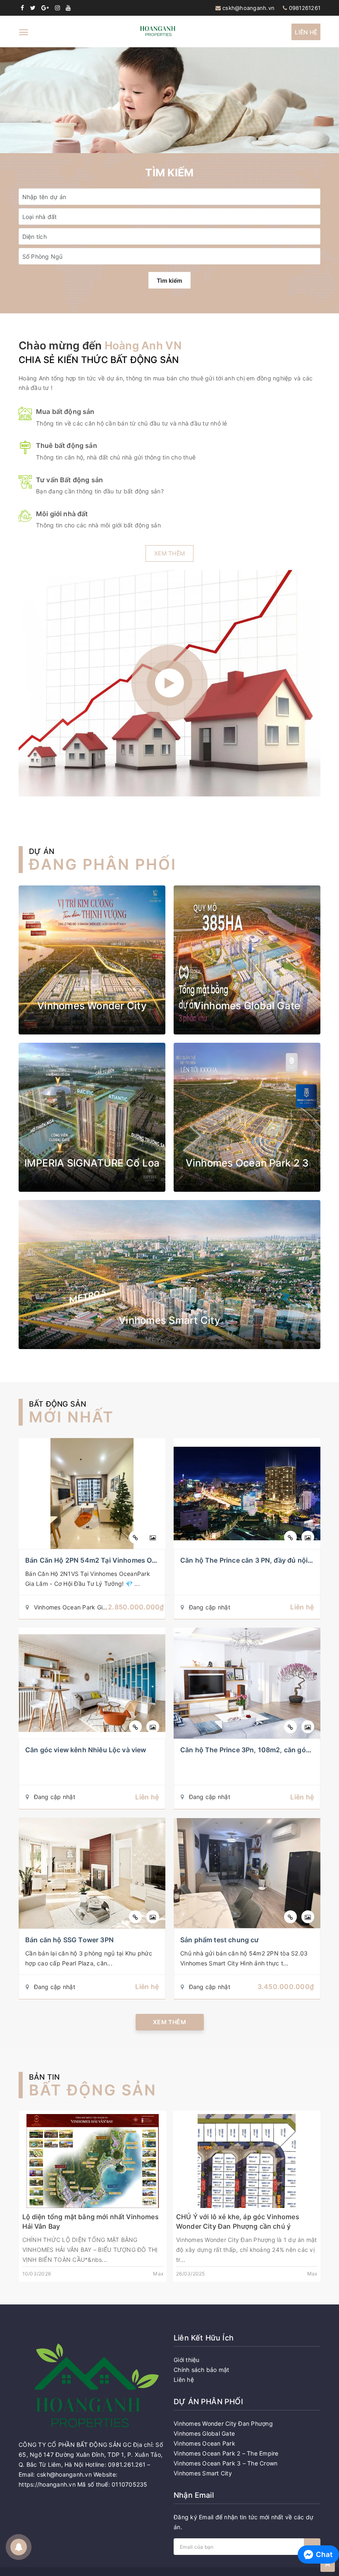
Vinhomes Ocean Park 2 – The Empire (226, 2453)
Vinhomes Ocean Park (204, 2443)
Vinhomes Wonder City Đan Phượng (223, 2423)
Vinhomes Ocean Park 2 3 (247, 1163)
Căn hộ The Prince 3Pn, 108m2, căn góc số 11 (254, 1750)
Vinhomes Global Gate (247, 1006)
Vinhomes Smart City (169, 1320)
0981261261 (305, 8)
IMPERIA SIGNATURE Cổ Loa (92, 1163)
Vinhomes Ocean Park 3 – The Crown (226, 2463)
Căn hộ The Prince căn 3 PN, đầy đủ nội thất (251, 1560)
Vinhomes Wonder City (92, 1006)
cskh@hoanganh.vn (248, 8)
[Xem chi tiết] (135, 1537)
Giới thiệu (187, 2360)
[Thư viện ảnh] (153, 1537)
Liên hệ (306, 32)
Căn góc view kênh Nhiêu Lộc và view (86, 1750)
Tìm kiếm (169, 280)
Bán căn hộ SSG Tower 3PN (69, 1940)
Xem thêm (169, 553)
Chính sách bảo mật (202, 2370)
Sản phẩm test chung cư (220, 1940)
